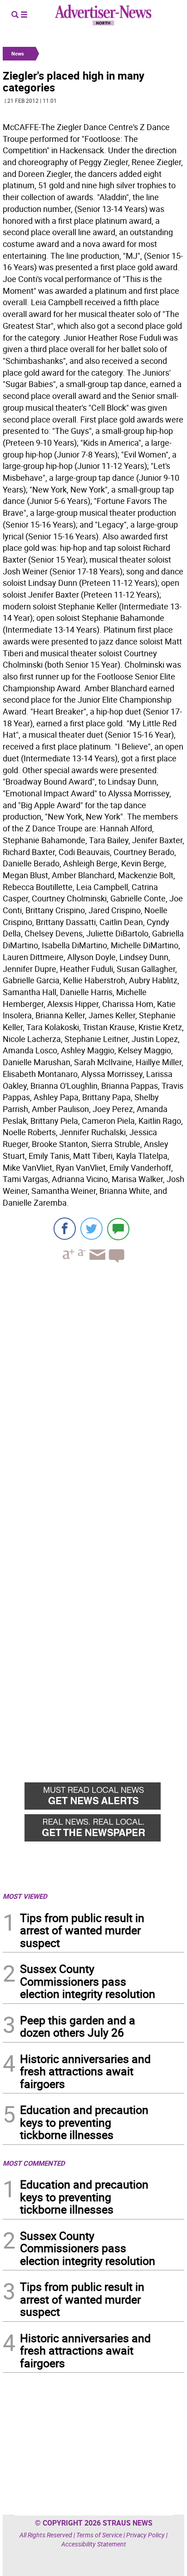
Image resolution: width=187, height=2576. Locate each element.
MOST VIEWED (25, 1896)
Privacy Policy (145, 2535)
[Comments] (118, 1229)
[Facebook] (65, 1229)
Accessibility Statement (94, 2544)
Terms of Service (99, 2535)
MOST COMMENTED (34, 2163)
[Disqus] (93, 1395)
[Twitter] (91, 1229)
